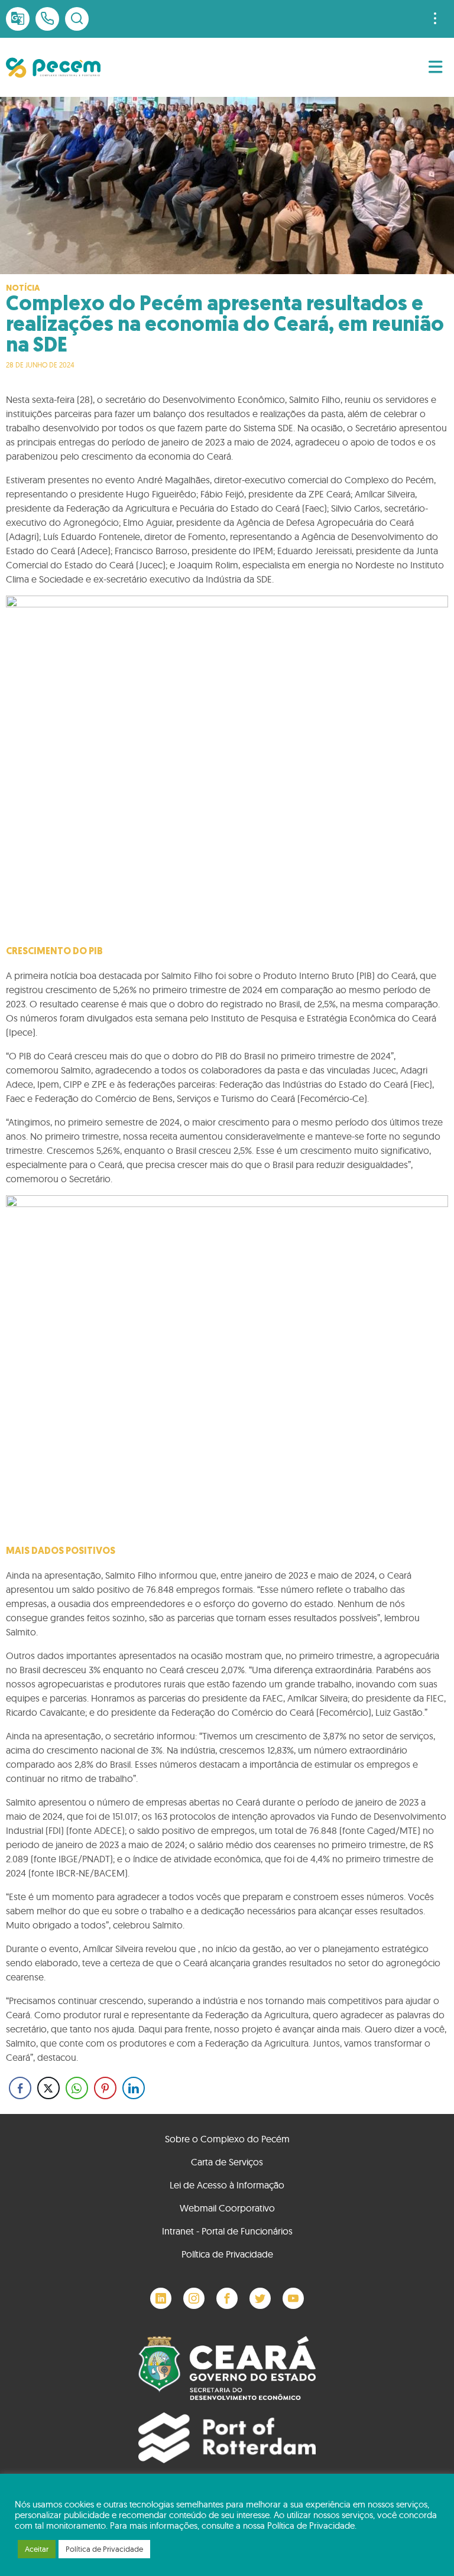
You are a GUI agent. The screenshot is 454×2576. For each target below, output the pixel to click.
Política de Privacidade (227, 2254)
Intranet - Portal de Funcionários (227, 2231)
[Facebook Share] (20, 2088)
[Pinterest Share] (105, 2088)
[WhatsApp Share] (77, 2088)
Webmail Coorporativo (227, 2208)
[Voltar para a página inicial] (53, 68)
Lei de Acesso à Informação (227, 2185)
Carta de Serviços (227, 2162)
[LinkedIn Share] (134, 2088)
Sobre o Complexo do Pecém (227, 2139)
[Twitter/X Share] (48, 2088)
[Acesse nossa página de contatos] (47, 19)
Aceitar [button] (37, 2549)
